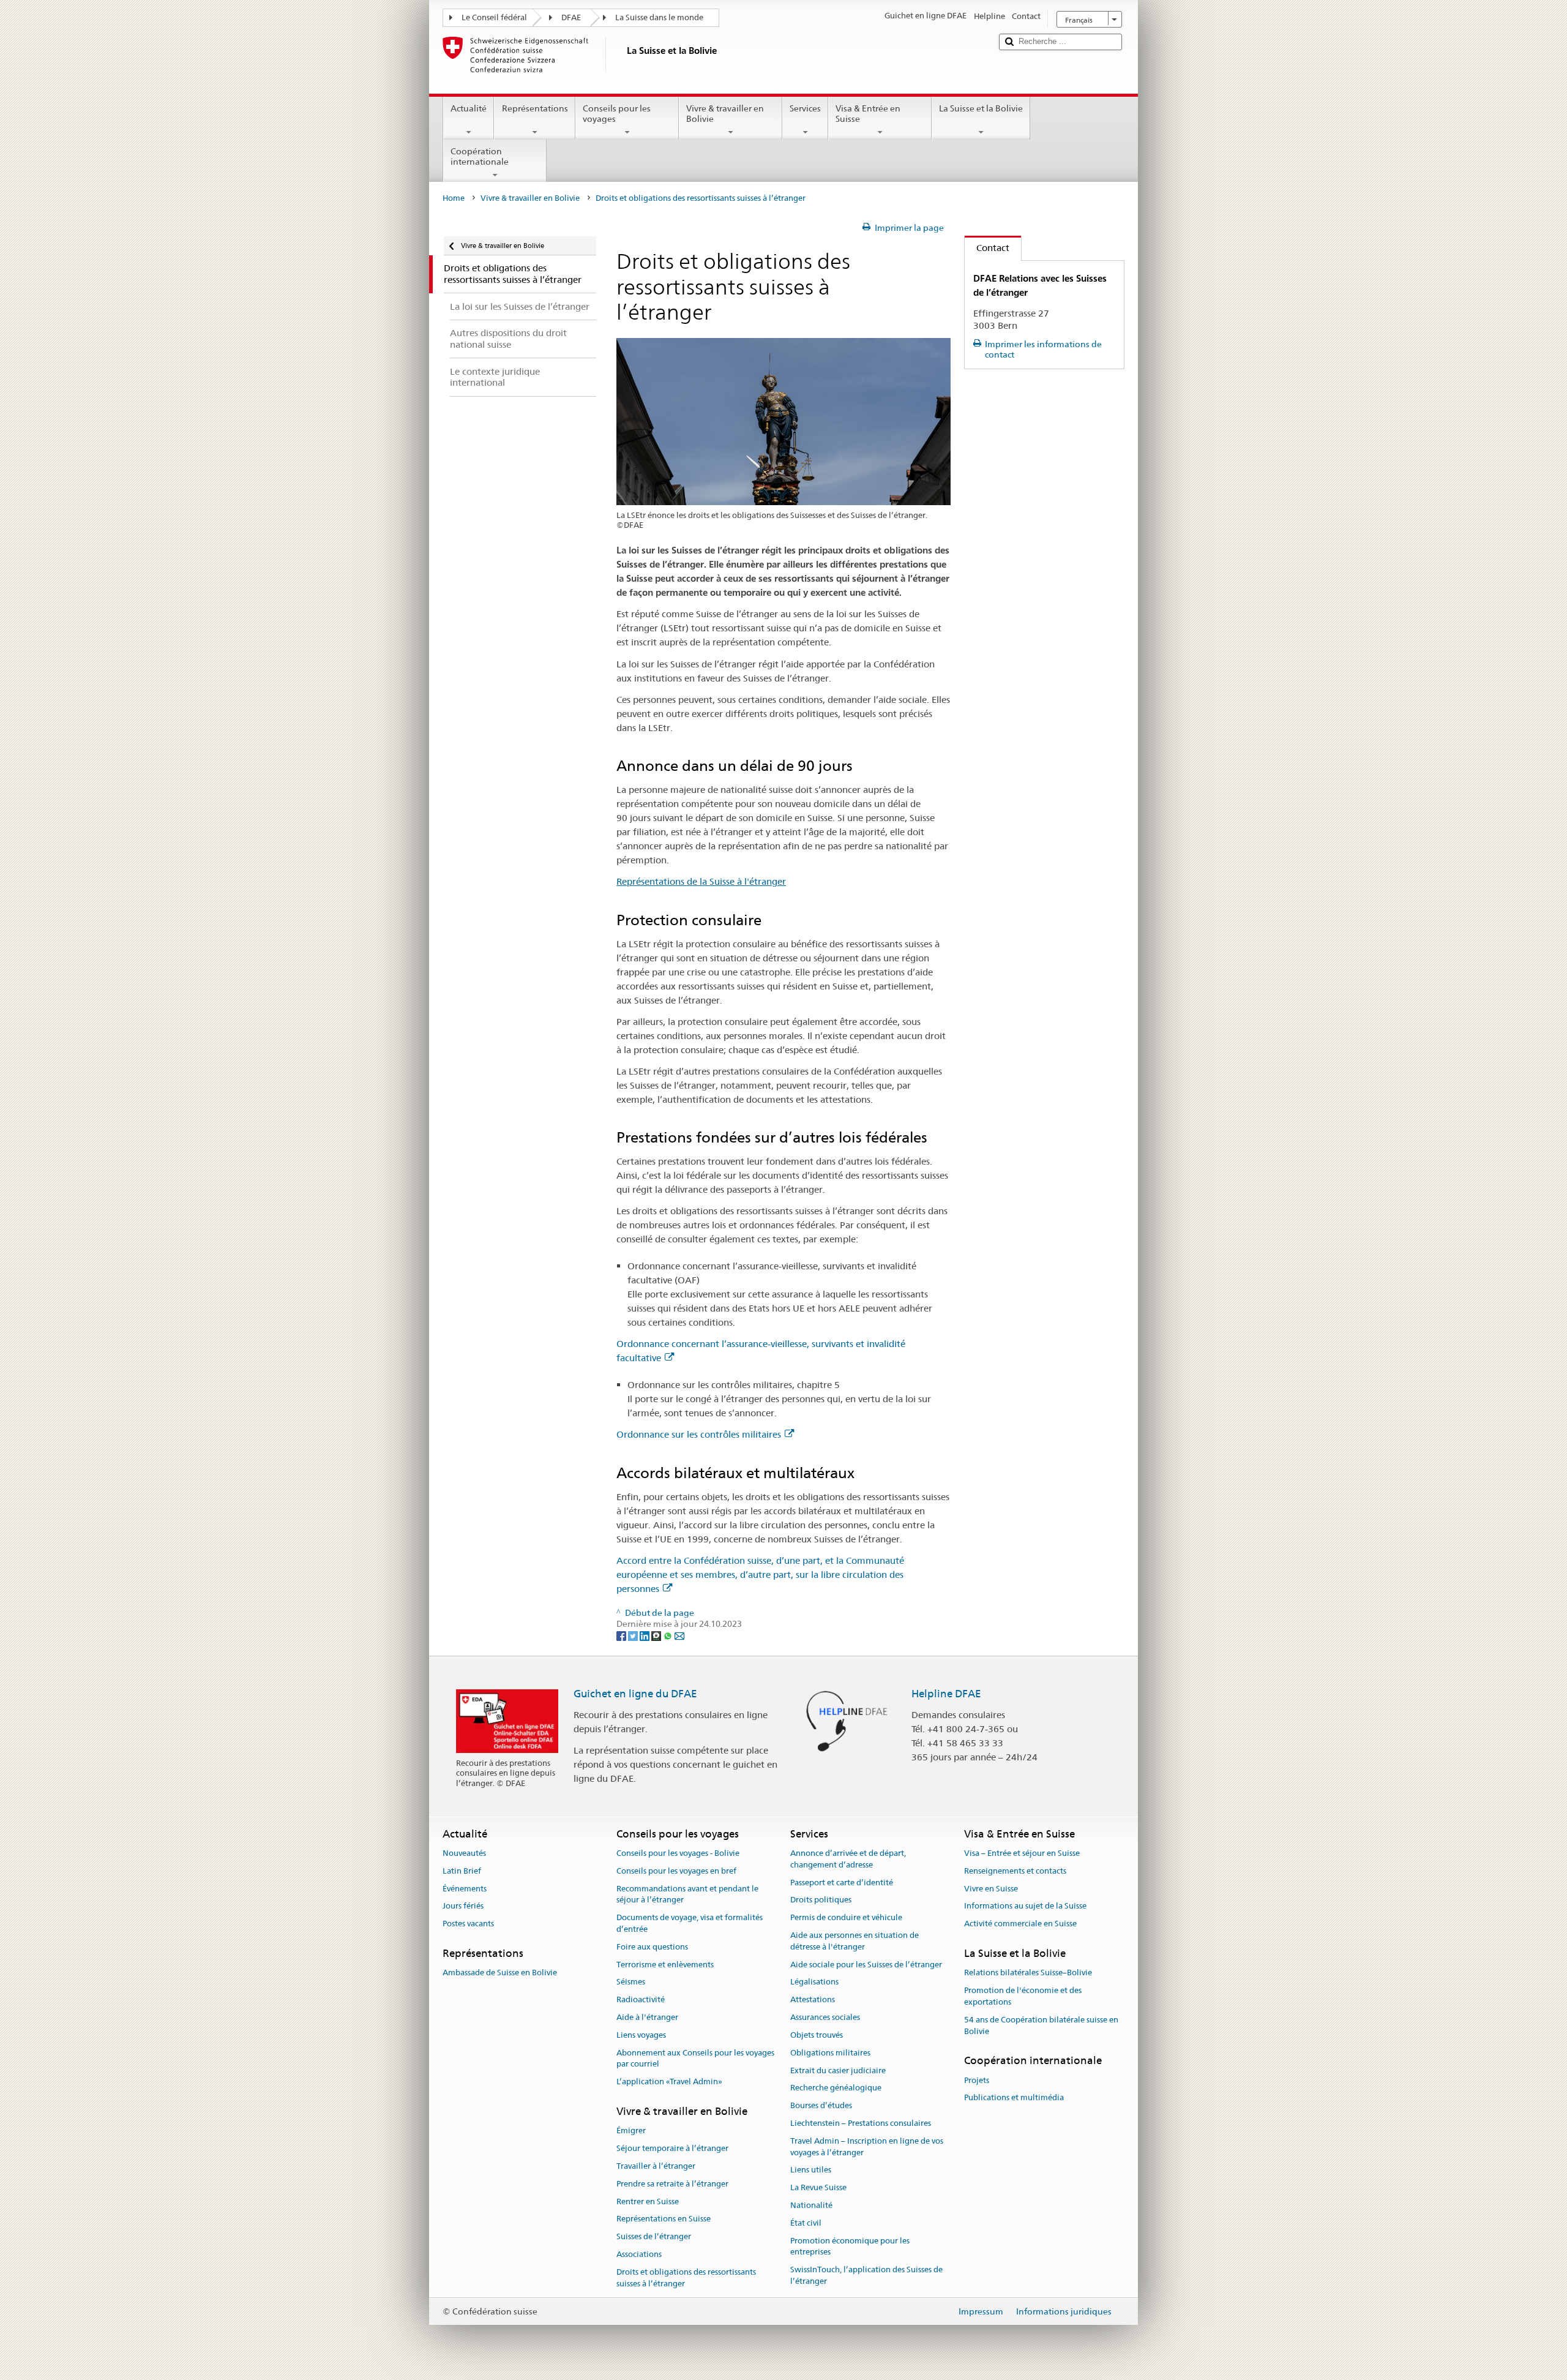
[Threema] (657, 1635)
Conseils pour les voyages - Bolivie (678, 1853)
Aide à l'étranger (647, 2017)
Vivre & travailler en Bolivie (725, 114)
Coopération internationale (480, 156)
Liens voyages (641, 2035)
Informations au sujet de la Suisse (1025, 1906)
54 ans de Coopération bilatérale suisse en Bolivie (1041, 2025)
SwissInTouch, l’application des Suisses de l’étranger (866, 2275)
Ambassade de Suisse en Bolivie (500, 1973)
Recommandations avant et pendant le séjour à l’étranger (687, 1894)
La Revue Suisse (818, 2187)
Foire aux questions (652, 1947)
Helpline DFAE (946, 1694)
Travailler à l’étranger (656, 2166)
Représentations (535, 108)
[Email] (679, 1635)
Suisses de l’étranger (654, 2237)
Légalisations (814, 1982)
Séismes (631, 1982)
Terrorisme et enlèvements (665, 1965)
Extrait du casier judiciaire (838, 2070)
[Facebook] (622, 1635)
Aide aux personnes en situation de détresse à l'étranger (855, 1941)
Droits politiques (821, 1900)
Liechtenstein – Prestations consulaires (861, 2123)
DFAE (571, 17)
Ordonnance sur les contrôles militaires (699, 1434)
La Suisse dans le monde (659, 17)
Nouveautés (464, 1853)
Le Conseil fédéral (494, 17)
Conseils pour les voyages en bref (676, 1871)
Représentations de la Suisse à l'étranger (701, 881)
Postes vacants (468, 1924)
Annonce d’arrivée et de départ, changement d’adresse (848, 1859)
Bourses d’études (821, 2105)
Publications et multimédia (1014, 2098)
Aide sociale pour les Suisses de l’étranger (866, 1965)
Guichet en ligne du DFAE (635, 1694)
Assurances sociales (825, 2017)
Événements (465, 1889)
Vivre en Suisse (991, 1889)
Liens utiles (811, 2170)
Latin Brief (462, 1871)
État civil (806, 2223)
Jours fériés (463, 1906)
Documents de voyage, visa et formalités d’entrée (690, 1923)
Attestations (813, 2000)
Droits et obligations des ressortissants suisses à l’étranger (686, 2278)
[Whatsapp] (669, 1635)
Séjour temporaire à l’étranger (672, 2148)
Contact (987, 248)
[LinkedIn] (645, 1635)
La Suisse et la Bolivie (981, 108)
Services (805, 108)
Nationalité (811, 2205)
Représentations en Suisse (664, 2219)
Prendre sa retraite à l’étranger (672, 2184)
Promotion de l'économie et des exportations (1023, 1996)
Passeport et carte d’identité (842, 1883)
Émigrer (631, 2131)
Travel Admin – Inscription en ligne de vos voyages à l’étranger (867, 2147)
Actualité (469, 108)
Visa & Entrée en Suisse (868, 114)
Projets (977, 2080)
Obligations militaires (830, 2053)
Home (454, 198)
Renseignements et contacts (1015, 1871)
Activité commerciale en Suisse (1020, 1924)
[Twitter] (634, 1635)
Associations (639, 2254)
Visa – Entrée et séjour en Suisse (1022, 1853)
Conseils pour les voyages (617, 114)
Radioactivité (641, 2000)
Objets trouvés (817, 2035)
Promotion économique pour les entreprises (850, 2247)
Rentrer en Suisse (648, 2202)
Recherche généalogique (836, 2088)
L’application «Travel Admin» (669, 2082)
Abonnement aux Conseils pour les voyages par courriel (695, 2059)
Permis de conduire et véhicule (846, 1917)
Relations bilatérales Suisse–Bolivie (1028, 1973)
